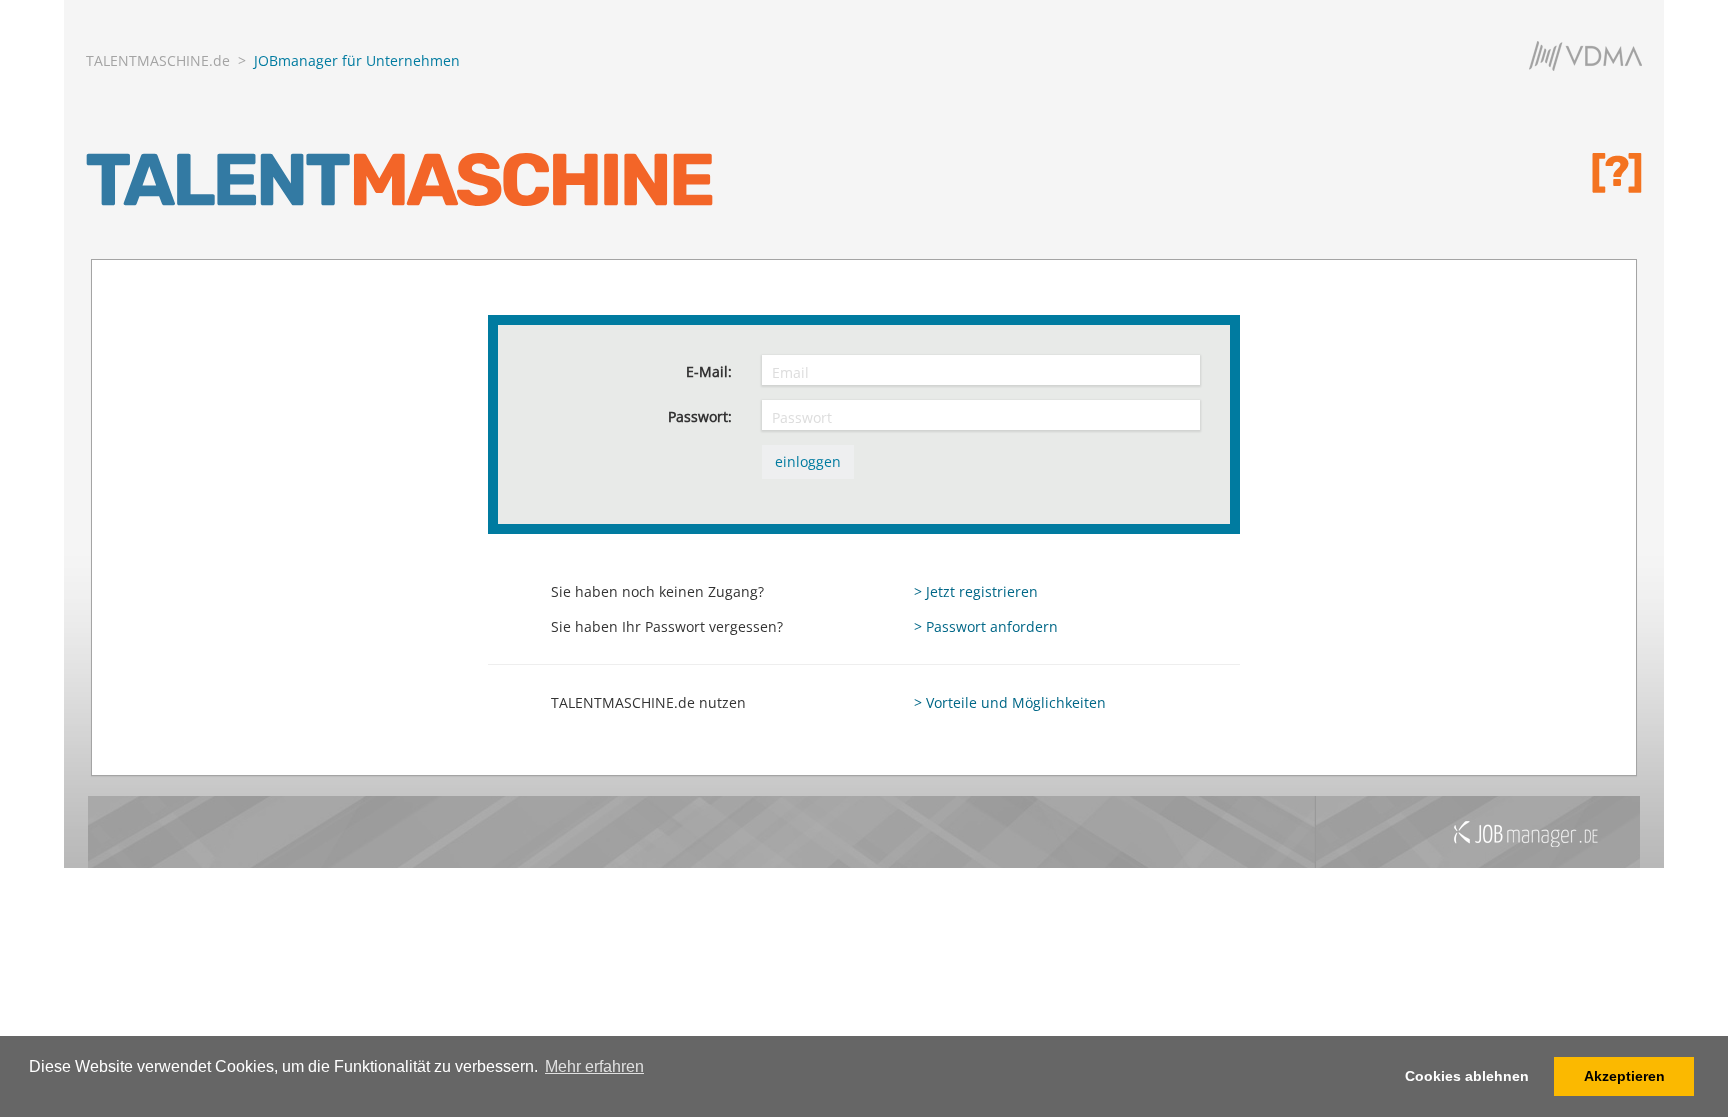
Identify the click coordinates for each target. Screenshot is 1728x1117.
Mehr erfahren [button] (594, 1066)
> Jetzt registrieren (976, 591)
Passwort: (700, 416)
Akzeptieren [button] (1624, 1076)
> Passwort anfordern (986, 626)
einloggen (808, 461)
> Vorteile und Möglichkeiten (1010, 702)
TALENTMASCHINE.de (158, 60)
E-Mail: (709, 371)
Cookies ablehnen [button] (1467, 1076)
